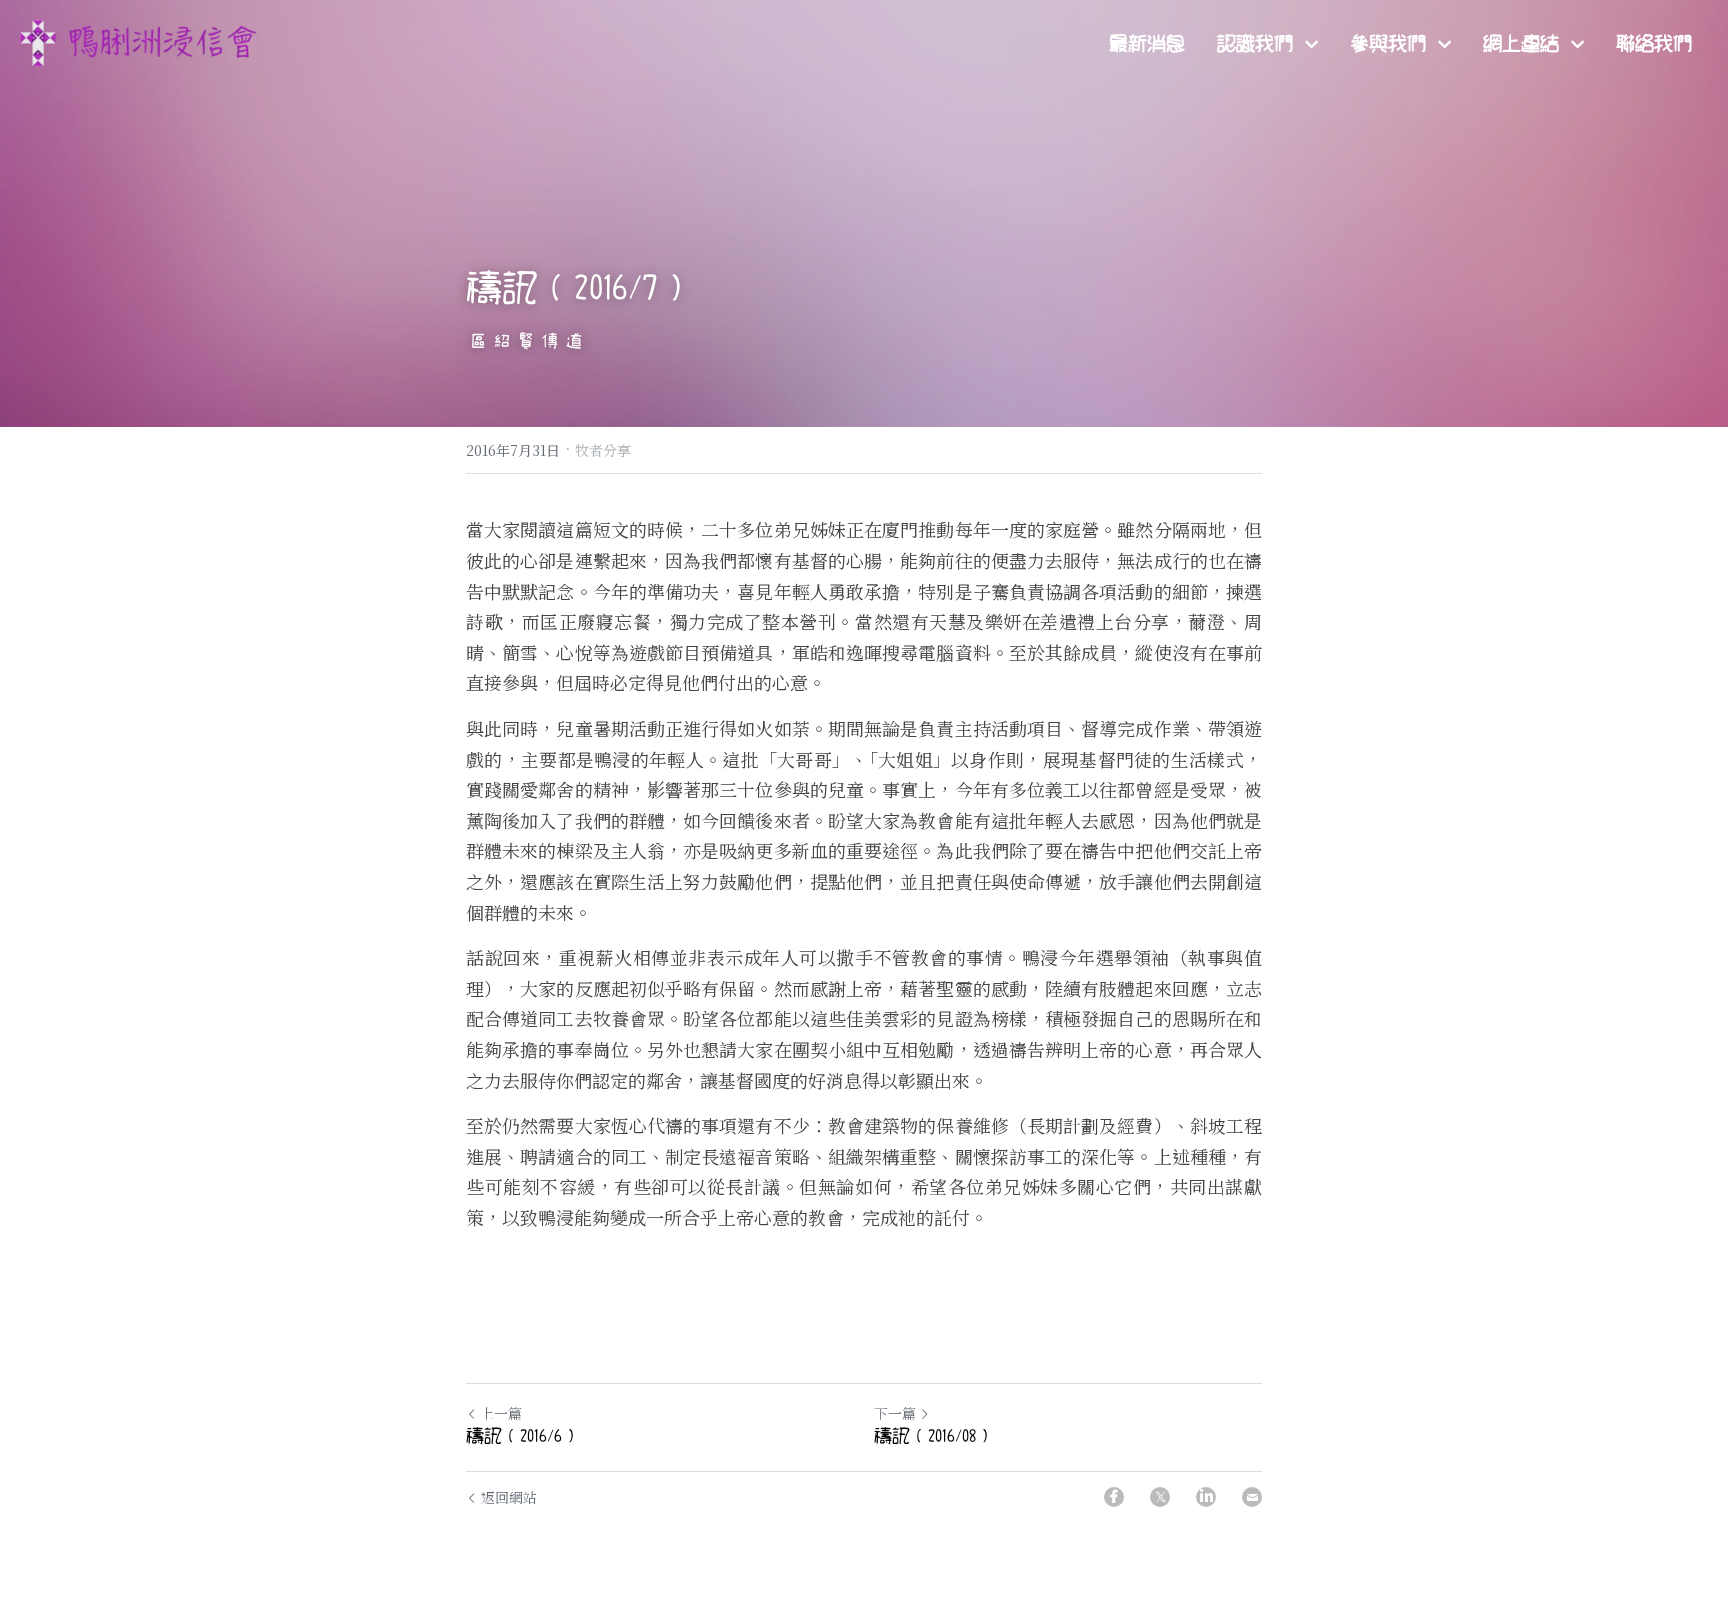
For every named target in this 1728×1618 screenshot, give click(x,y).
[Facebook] (1114, 1497)
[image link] (140, 41)
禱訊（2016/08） (934, 1437)
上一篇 (501, 1413)
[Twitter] (1160, 1497)
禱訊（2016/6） (523, 1437)
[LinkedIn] (1206, 1497)
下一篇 (895, 1413)
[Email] (1252, 1497)
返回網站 (509, 1497)
